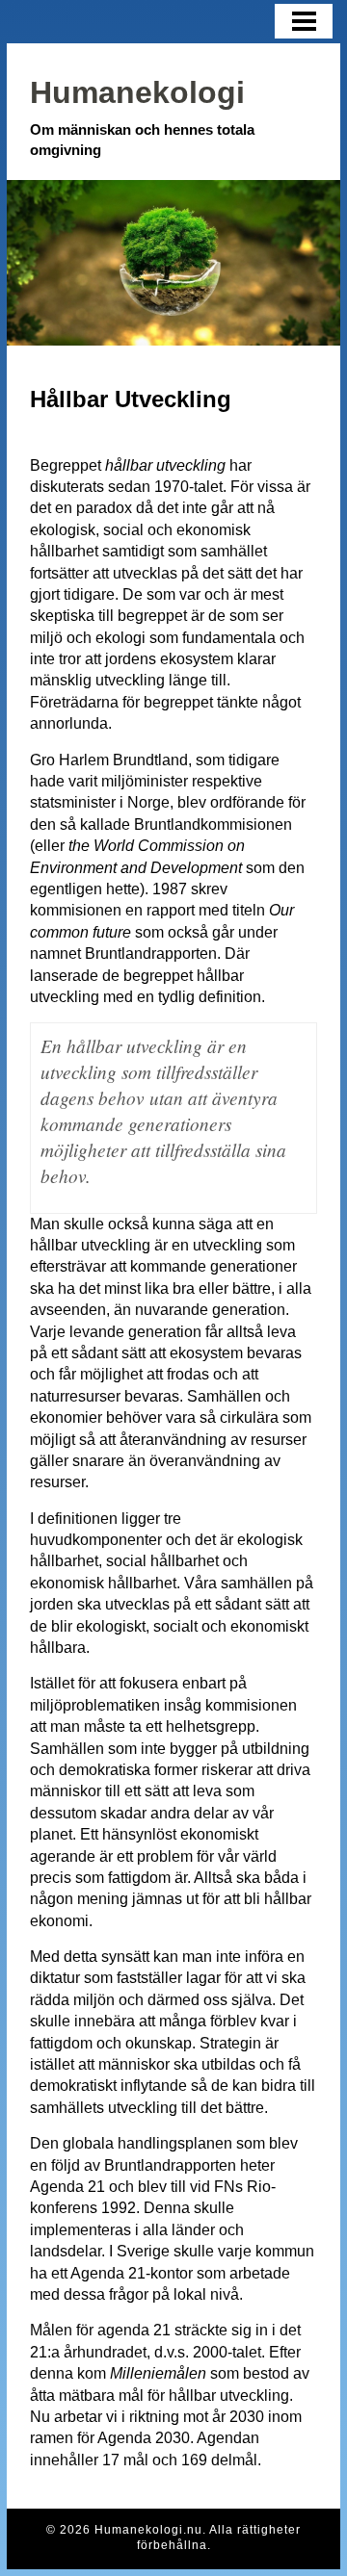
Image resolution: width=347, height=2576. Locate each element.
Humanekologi (137, 92)
